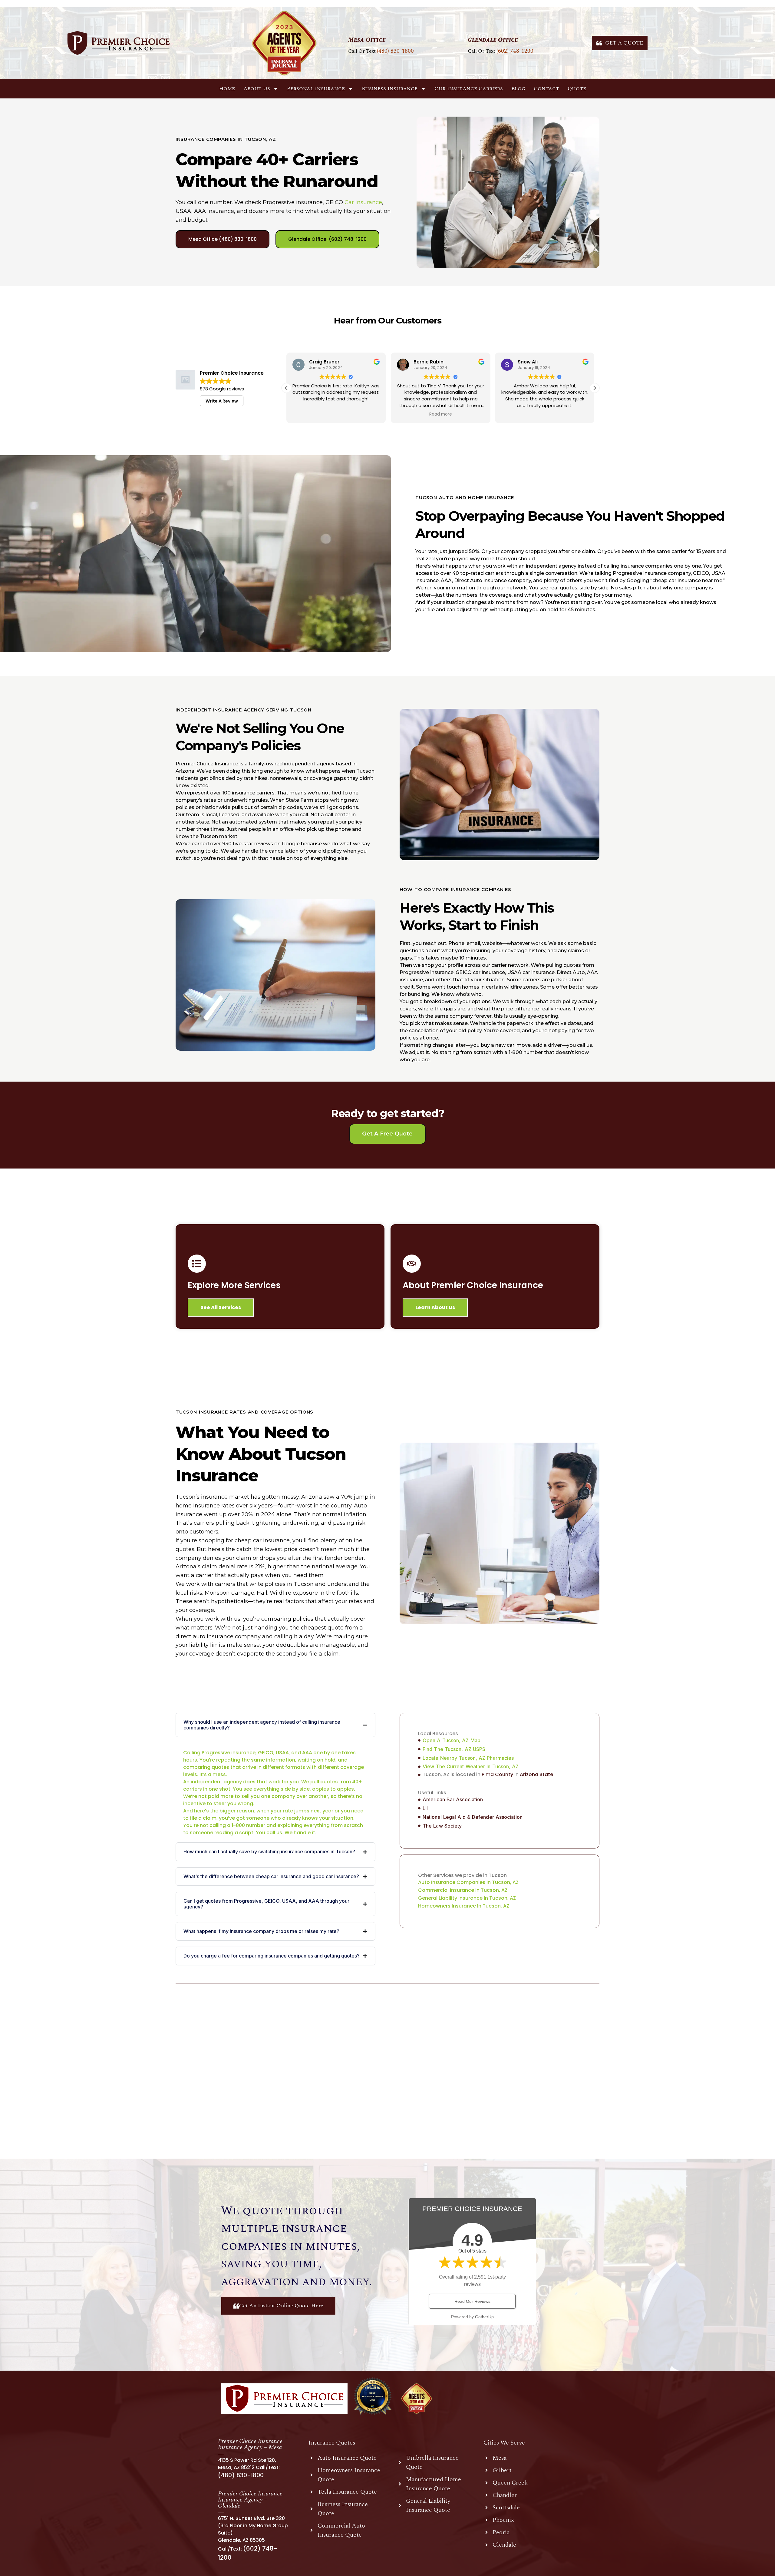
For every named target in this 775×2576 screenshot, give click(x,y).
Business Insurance (390, 89)
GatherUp (484, 2317)
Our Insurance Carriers (469, 89)
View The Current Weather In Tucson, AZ (471, 1766)
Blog (518, 89)
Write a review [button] (222, 401)
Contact (546, 89)
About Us (257, 89)
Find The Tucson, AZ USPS (454, 1749)
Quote (577, 89)
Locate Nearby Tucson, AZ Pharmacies (468, 1758)
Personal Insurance (316, 89)
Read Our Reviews (472, 2301)
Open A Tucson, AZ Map (452, 1740)
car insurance (363, 202)
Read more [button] (336, 414)
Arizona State (536, 1774)
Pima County (497, 1774)
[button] (595, 388)
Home (227, 89)
